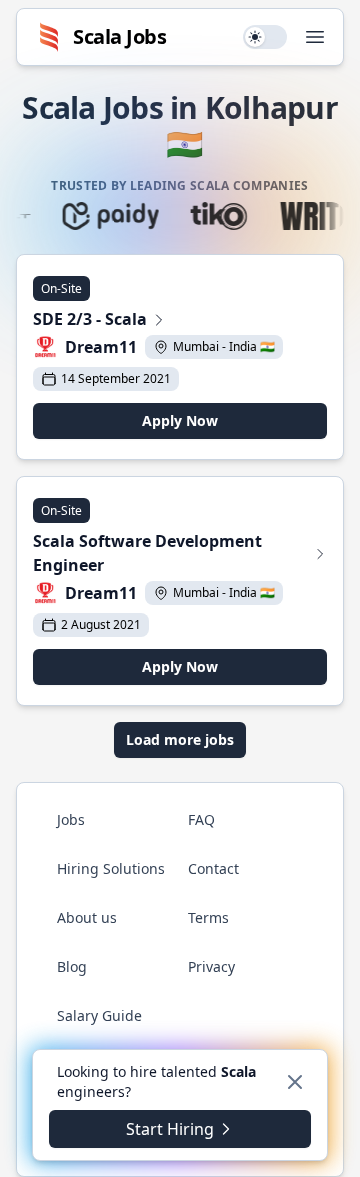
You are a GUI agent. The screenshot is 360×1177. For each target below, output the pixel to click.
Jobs (71, 819)
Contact (213, 868)
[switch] (265, 37)
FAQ (201, 819)
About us (87, 917)
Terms (208, 917)
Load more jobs (180, 739)
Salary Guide (99, 1015)
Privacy (211, 966)
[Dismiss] (295, 1082)
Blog (72, 966)
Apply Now (180, 420)
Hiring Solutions (111, 868)
